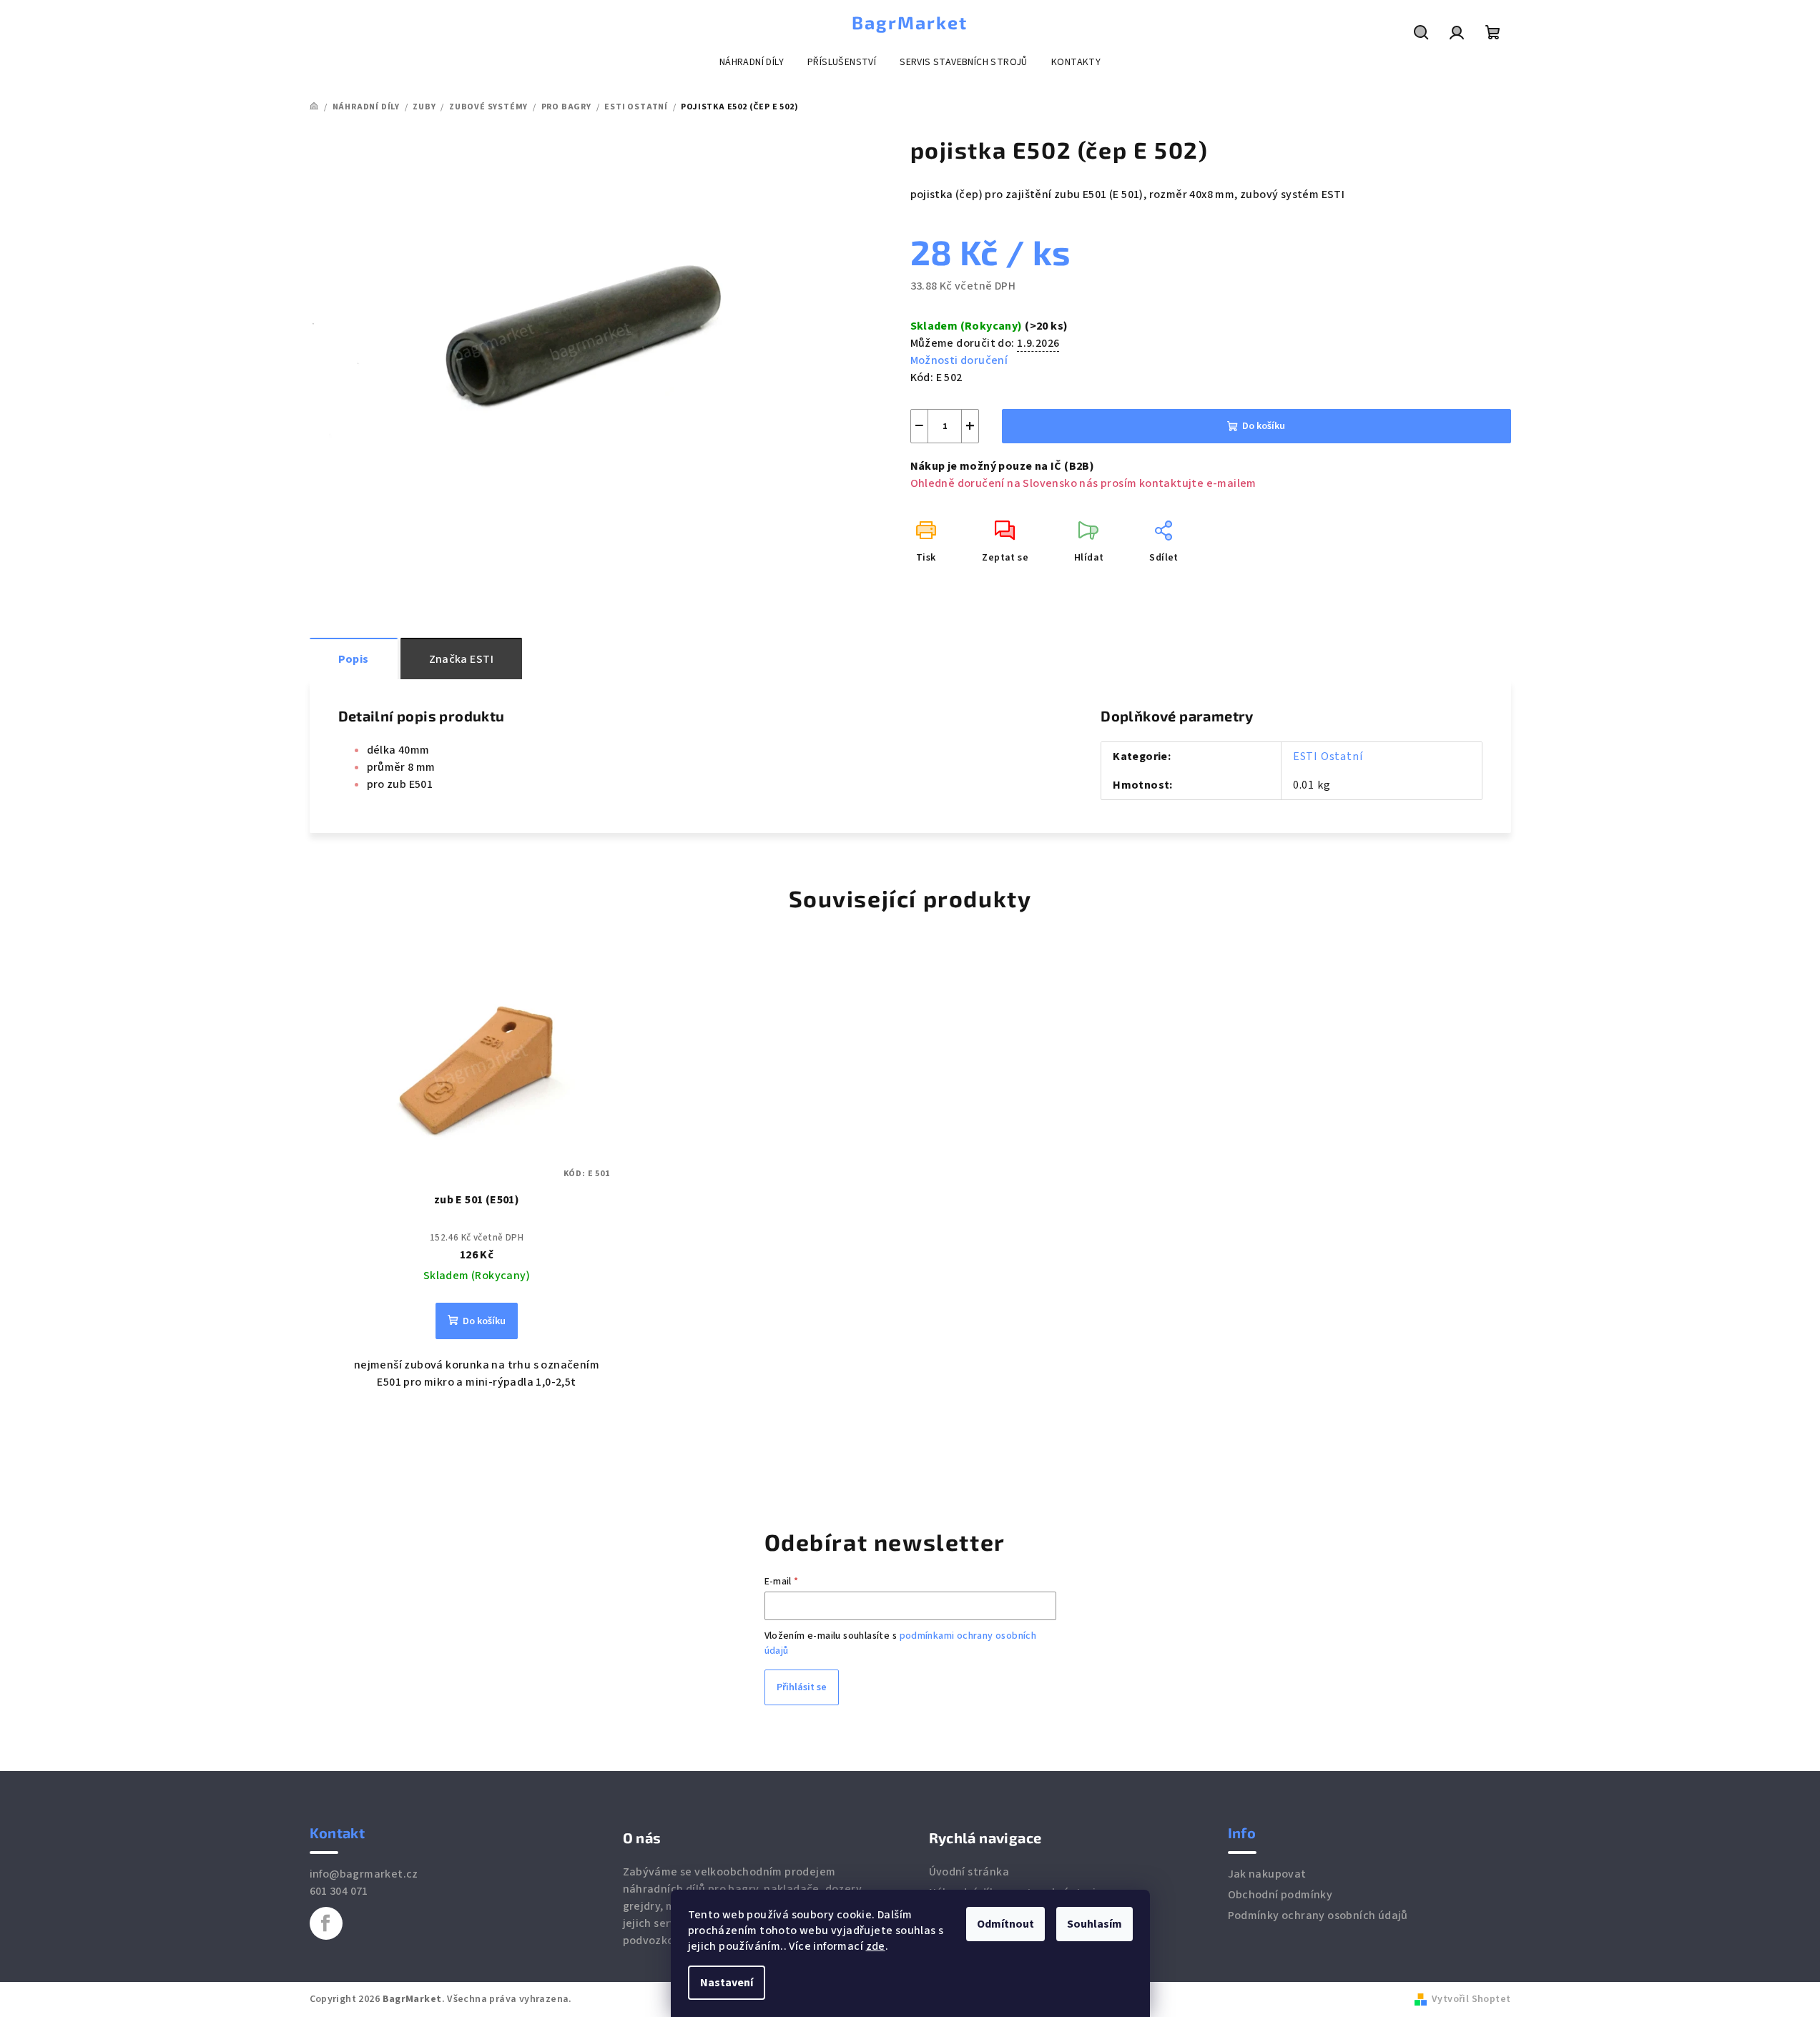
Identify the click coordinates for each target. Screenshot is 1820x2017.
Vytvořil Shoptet (1471, 1999)
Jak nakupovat (1267, 1874)
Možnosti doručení (959, 360)
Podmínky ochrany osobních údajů (1318, 1915)
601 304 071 (339, 1891)
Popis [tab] (354, 659)
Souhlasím (1095, 1924)
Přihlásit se (802, 1687)
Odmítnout (1005, 1924)
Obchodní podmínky (1280, 1895)
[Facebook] (326, 1923)
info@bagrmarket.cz (364, 1874)
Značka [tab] (461, 659)
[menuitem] (752, 62)
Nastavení (727, 1983)
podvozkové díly (666, 1940)
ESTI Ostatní (1328, 756)
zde (876, 1946)
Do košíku (1264, 426)
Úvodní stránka (969, 1872)
